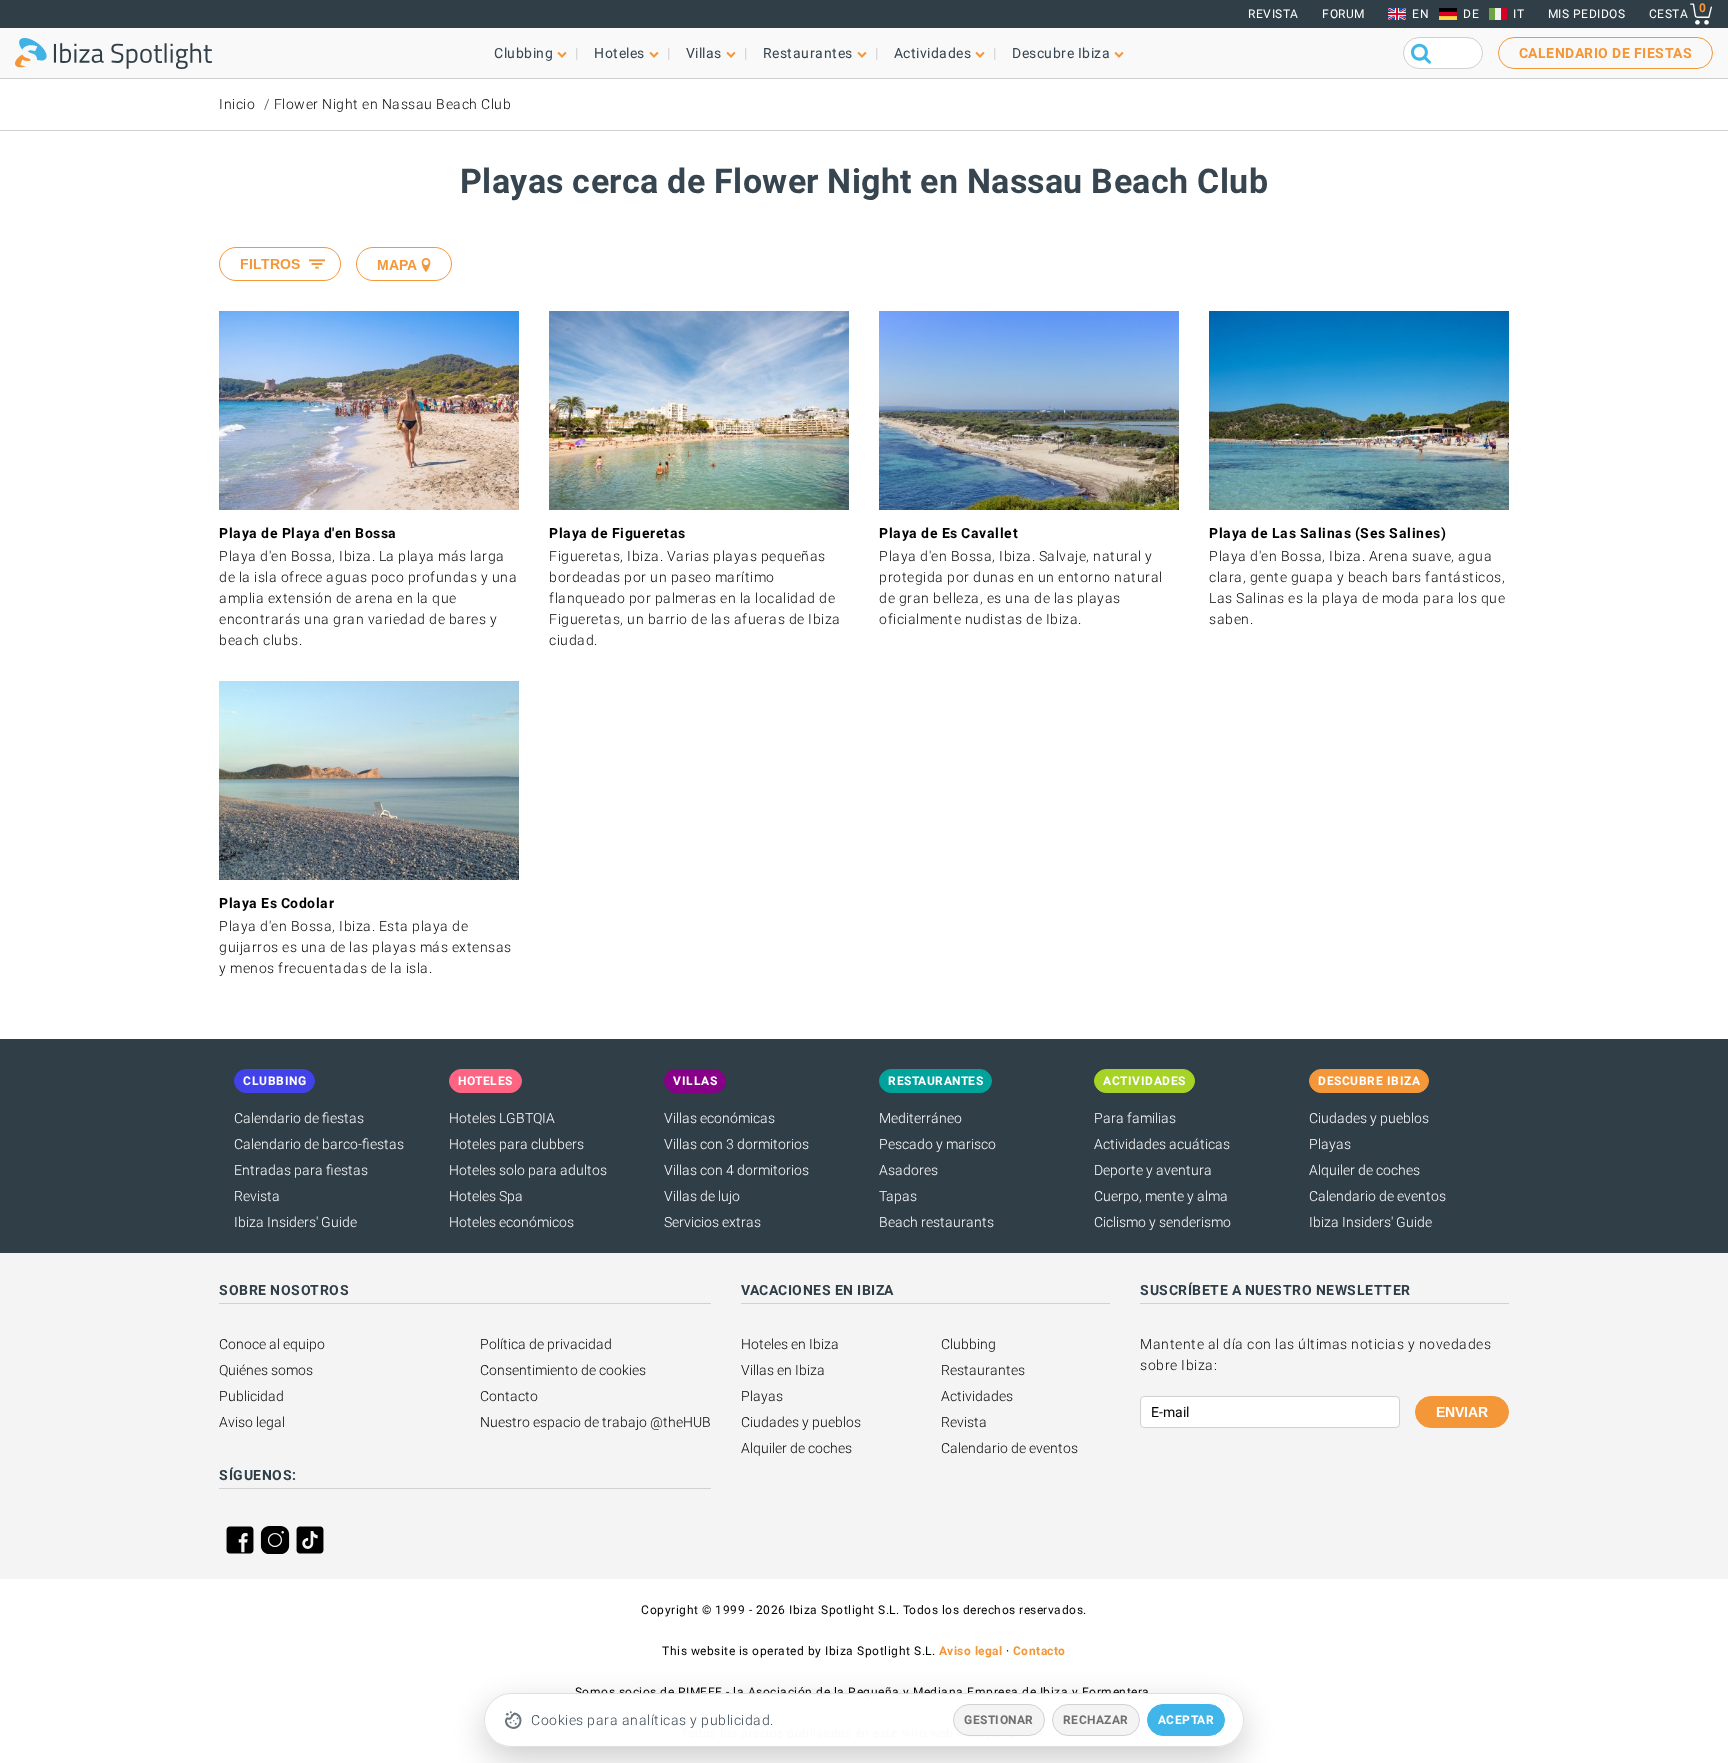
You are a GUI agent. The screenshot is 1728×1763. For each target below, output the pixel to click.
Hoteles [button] (619, 53)
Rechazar (1096, 1720)
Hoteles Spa (486, 1196)
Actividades (977, 1396)
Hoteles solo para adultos (528, 1170)
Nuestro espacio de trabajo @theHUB (595, 1422)
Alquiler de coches (1364, 1170)
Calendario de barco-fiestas (319, 1144)
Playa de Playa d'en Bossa (308, 533)
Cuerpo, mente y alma (1161, 1196)
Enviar (1462, 1412)
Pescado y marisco (937, 1144)
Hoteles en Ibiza (790, 1344)
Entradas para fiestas (301, 1170)
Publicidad (251, 1396)
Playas (1330, 1144)
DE (1471, 14)
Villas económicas (719, 1118)
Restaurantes (983, 1370)
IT (1518, 14)
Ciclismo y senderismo (1162, 1222)
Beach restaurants (936, 1222)
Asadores (908, 1170)
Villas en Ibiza (783, 1370)
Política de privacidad (546, 1344)
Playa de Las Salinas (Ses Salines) (1327, 533)
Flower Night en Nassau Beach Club (393, 104)
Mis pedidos (1587, 14)
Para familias (1135, 1118)
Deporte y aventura (1153, 1170)
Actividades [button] (933, 53)
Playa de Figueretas (617, 533)
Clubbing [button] (523, 53)
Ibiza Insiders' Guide (295, 1222)
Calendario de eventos (1377, 1196)
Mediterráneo (920, 1118)
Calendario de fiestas (299, 1118)
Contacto (509, 1396)
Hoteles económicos (511, 1222)
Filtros (270, 264)
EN (1420, 14)
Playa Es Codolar (276, 903)
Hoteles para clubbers (516, 1144)
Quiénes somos (266, 1370)
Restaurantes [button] (808, 53)
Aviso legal (252, 1422)
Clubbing (968, 1344)
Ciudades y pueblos (1369, 1118)
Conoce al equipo (272, 1344)
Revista (1273, 14)
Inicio (237, 104)
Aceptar (1186, 1720)
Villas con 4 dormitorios (736, 1170)
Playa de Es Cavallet (948, 533)
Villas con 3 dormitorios (736, 1144)
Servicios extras (712, 1222)
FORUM (1343, 14)
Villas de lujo (702, 1196)
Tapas (898, 1196)
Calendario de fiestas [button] (1606, 53)
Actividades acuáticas (1162, 1144)
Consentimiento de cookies (563, 1370)
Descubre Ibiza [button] (1061, 53)
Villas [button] (704, 53)
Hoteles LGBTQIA (502, 1118)
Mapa (397, 265)
